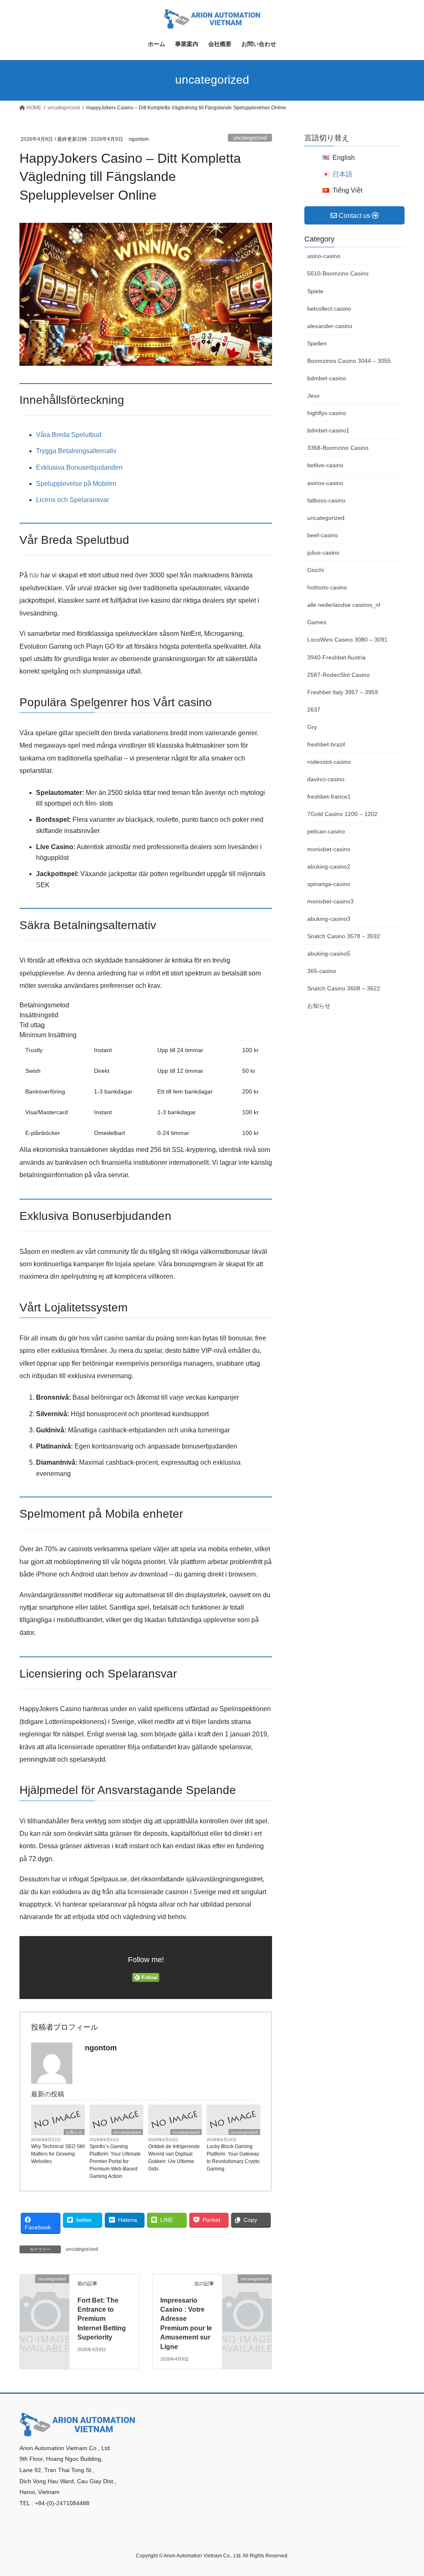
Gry (312, 727)
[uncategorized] (45, 2289)
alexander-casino (330, 326)
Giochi (316, 570)
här (34, 575)
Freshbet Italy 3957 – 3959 (343, 692)
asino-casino (324, 256)
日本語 (342, 174)
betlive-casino (325, 465)
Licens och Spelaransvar (72, 500)
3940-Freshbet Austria (336, 657)
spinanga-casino (329, 884)
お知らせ (74, 2132)
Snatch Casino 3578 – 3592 (344, 936)
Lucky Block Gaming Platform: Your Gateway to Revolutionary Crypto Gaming (233, 2158)
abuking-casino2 (329, 867)
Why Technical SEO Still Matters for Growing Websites (58, 2154)
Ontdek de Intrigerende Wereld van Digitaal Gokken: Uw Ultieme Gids (174, 2158)
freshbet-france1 (329, 797)
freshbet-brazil (326, 744)
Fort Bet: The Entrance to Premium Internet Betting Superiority (102, 2319)
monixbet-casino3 (330, 901)
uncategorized (250, 138)
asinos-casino (325, 483)
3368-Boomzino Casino (338, 448)
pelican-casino (326, 831)
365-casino (322, 971)
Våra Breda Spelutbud (69, 435)
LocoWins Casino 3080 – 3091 (347, 640)
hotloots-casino (327, 587)
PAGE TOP (406, 2491)
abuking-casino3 (329, 919)
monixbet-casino (329, 849)
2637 (314, 710)
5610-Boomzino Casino (338, 273)
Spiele (315, 291)
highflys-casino (327, 413)
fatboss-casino (326, 500)
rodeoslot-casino (329, 762)
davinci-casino (326, 779)
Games (317, 622)
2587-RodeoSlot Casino (338, 675)
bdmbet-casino (327, 378)
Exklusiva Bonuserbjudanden (79, 467)
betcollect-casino (329, 309)
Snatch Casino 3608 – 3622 (344, 988)
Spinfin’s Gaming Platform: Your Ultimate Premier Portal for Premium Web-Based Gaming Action (115, 2161)
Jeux (313, 396)
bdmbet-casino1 (328, 430)
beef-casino (323, 535)
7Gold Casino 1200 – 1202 (342, 814)
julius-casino (323, 553)
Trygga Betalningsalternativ (76, 451)
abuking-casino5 (329, 954)
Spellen (317, 343)
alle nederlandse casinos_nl (344, 605)
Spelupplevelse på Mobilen (76, 484)
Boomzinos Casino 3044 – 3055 (349, 361)
